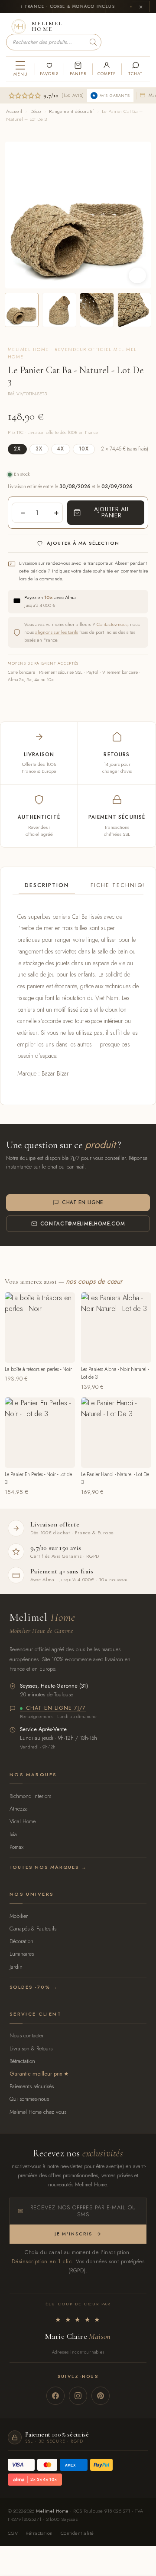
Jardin (16, 1967)
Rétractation (22, 2061)
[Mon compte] (107, 69)
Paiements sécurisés (32, 2086)
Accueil (14, 111)
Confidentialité (77, 2533)
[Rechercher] (93, 42)
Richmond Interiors (30, 1796)
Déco (36, 111)
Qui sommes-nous (29, 2099)
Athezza (19, 1809)
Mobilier (19, 1916)
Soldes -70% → (34, 1987)
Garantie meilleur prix (36, 2074)
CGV (13, 2533)
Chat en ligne (83, 1202)
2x (17, 449)
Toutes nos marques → (48, 1867)
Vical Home (23, 1821)
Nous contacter (27, 2035)
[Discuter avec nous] (136, 69)
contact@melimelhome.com (83, 1224)
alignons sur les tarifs (57, 632)
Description (47, 885)
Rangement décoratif (71, 111)
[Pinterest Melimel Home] (101, 2396)
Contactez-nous (112, 624)
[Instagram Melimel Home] (78, 2396)
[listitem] (22, 310)
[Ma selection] (49, 69)
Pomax (16, 1847)
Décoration (21, 1941)
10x (84, 449)
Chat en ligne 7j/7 (56, 1709)
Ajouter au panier (111, 512)
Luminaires (22, 1954)
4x (61, 449)
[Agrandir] (137, 275)
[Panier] (78, 69)
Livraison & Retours (31, 2048)
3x (39, 449)
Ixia (13, 1834)
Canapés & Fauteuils (33, 1929)
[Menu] (20, 69)
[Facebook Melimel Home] (55, 2396)
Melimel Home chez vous (38, 2112)
